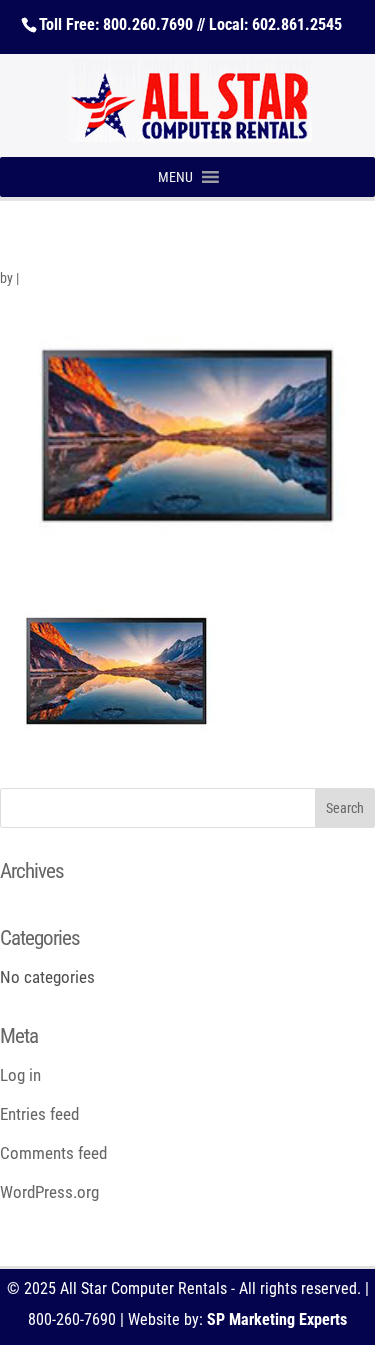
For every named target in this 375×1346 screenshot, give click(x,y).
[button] (175, 177)
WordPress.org (49, 1192)
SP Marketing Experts (277, 1319)
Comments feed (53, 1153)
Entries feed (39, 1114)
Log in (20, 1075)
